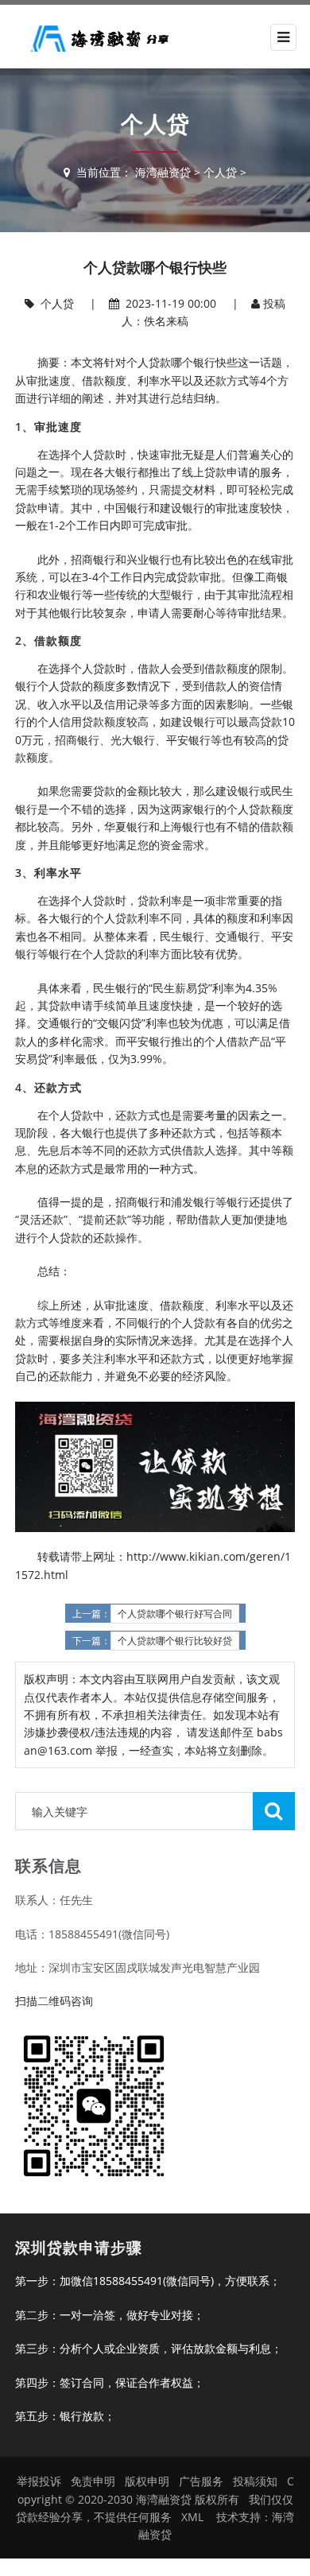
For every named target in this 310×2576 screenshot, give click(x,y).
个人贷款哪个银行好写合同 (175, 1614)
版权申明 (147, 2481)
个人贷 (220, 172)
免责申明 (93, 2481)
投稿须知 (255, 2481)
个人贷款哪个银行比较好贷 (175, 1641)
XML (192, 2517)
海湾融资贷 (163, 172)
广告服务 (201, 2481)
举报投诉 (39, 2481)
